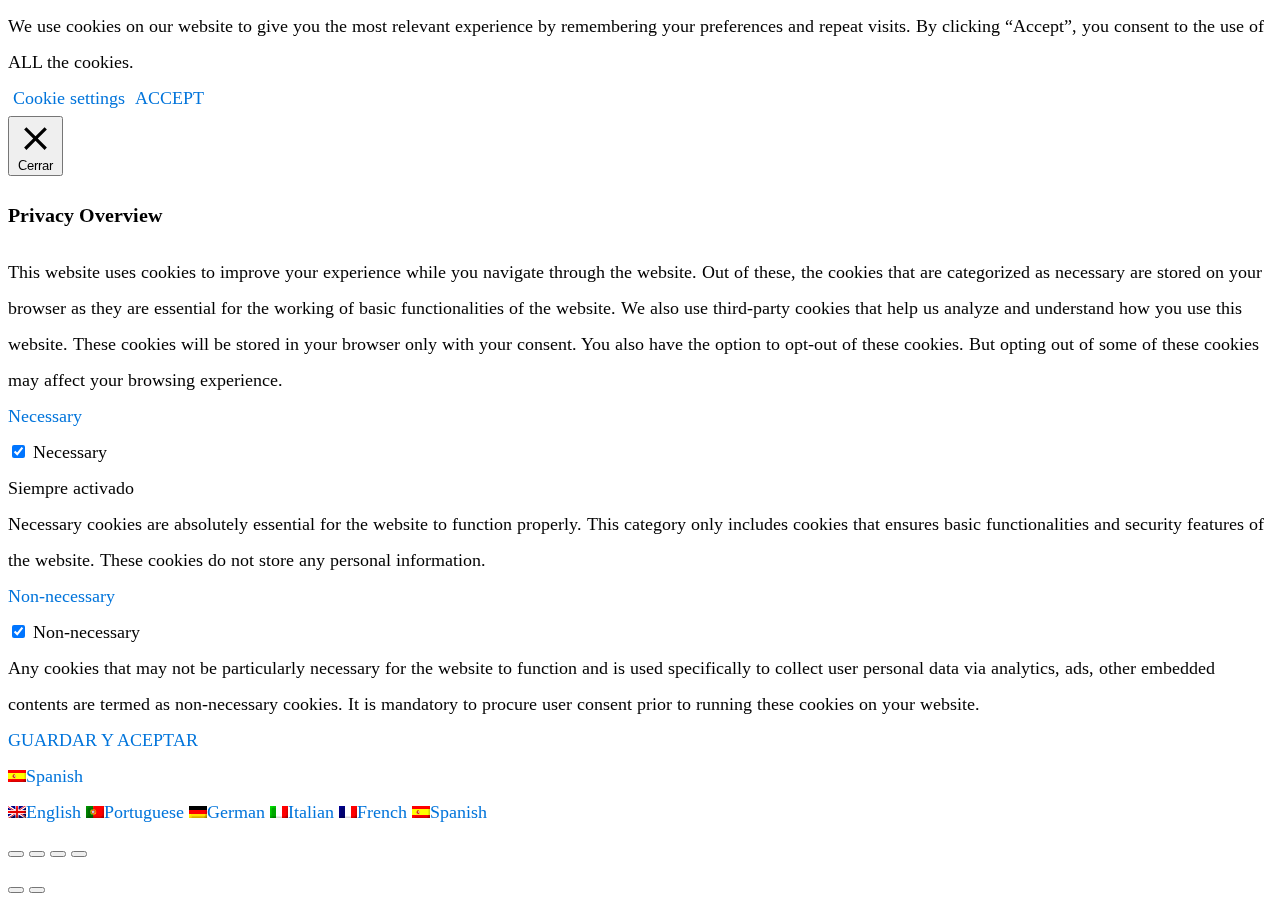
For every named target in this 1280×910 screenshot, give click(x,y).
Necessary (70, 452)
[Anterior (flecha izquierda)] (16, 890)
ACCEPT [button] (169, 98)
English (56, 812)
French (384, 812)
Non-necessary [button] (61, 596)
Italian (313, 812)
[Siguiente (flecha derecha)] (37, 890)
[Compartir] (58, 854)
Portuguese (146, 812)
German (238, 812)
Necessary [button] (45, 416)
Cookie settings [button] (69, 98)
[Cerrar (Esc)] (79, 854)
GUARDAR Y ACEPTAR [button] (103, 740)
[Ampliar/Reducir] (16, 854)
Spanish (54, 776)
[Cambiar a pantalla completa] (37, 854)
